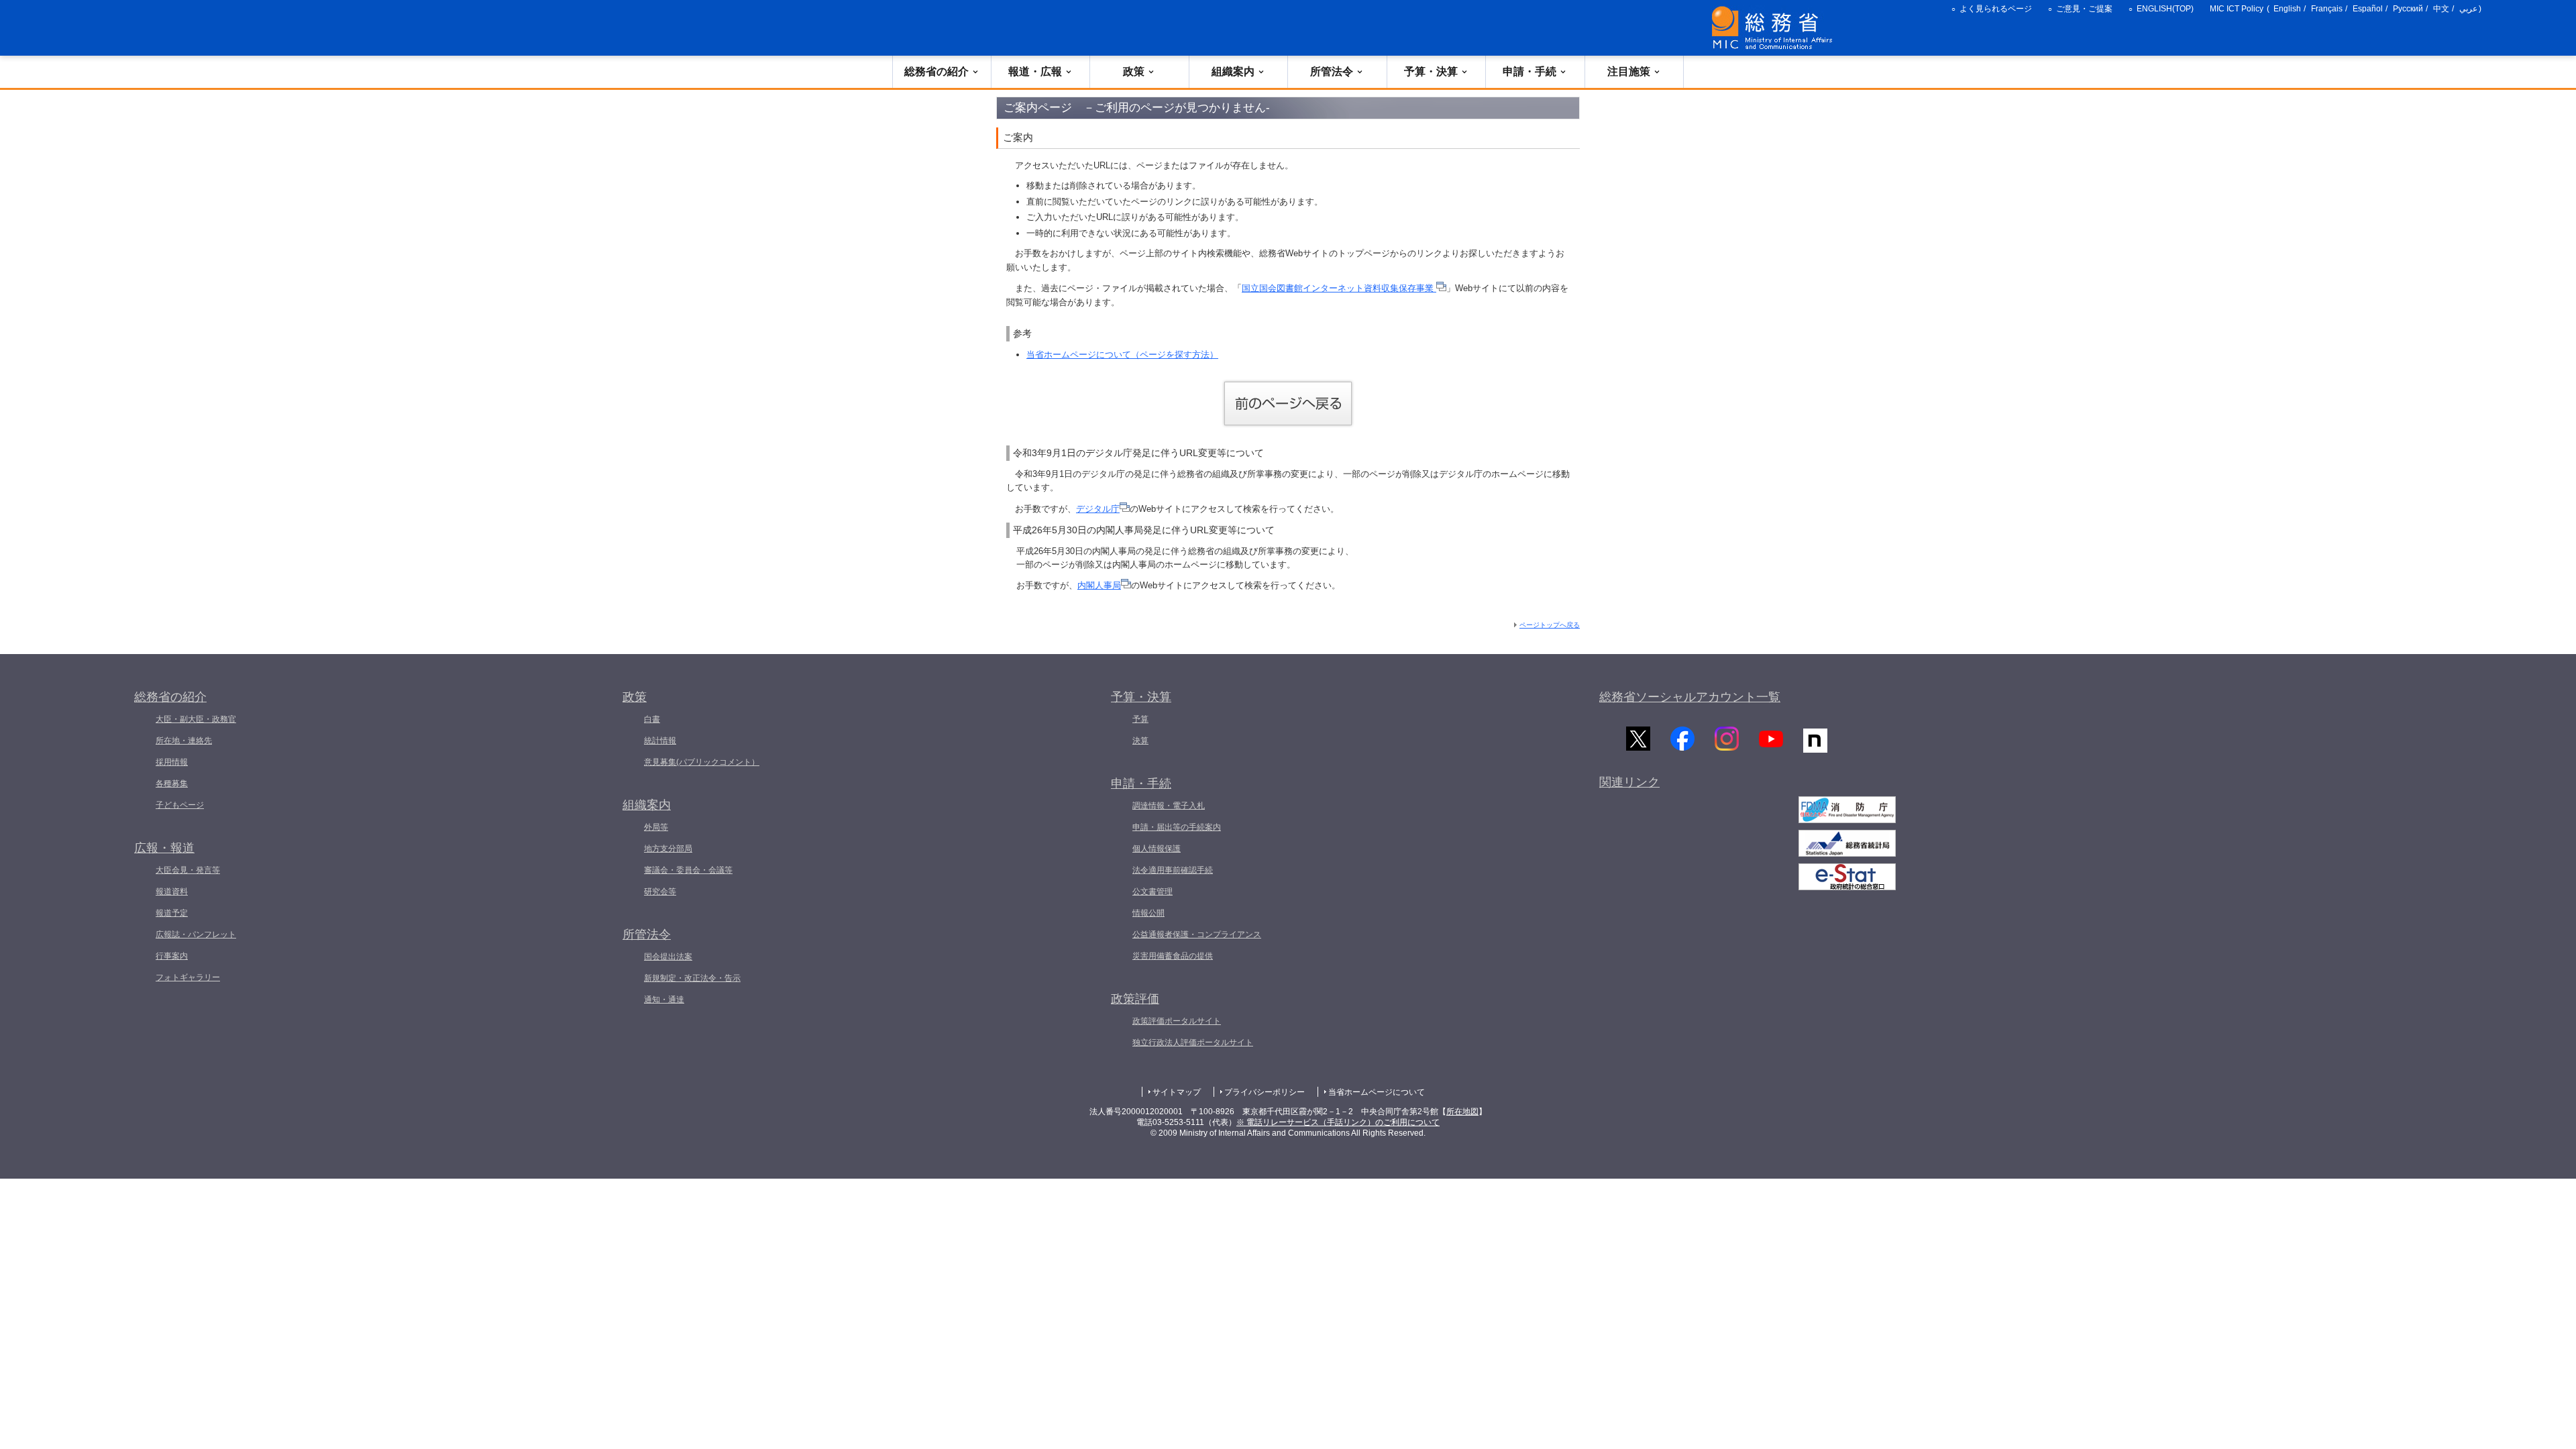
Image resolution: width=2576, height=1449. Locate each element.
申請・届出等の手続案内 (1177, 827)
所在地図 (1462, 1112)
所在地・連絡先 (184, 741)
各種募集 (172, 784)
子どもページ (180, 805)
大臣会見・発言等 (188, 870)
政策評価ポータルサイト (1177, 1021)
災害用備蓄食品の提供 (1173, 956)
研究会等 (660, 892)
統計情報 (660, 741)
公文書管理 (1152, 892)
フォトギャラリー (188, 977)
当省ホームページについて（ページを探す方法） (1122, 355)
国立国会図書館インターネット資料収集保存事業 (1339, 288)
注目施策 (1629, 71)
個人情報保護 (1157, 849)
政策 (1134, 71)
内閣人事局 (1099, 585)
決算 (1140, 741)
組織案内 (1233, 71)
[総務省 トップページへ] (1775, 28)
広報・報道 (164, 848)
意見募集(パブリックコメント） (702, 762)
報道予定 (172, 913)
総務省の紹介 (936, 71)
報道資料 (172, 892)
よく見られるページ (1996, 9)
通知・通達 (664, 1000)
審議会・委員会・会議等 (688, 870)
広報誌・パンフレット (196, 934)
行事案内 (172, 956)
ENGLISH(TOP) (2165, 9)
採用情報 (172, 762)
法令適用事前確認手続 (1173, 870)
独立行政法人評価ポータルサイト (1193, 1042)
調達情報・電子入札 (1169, 806)
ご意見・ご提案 (2084, 9)
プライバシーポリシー (1265, 1092)
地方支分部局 (668, 849)
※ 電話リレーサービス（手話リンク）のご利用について (1338, 1122)
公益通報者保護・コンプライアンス (1197, 934)
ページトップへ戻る (1550, 625)
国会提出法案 (668, 957)
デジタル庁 (1098, 509)
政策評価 (1135, 999)
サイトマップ (1177, 1092)
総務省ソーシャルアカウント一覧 (1690, 697)
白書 (652, 719)
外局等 (656, 827)
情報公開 (1148, 913)
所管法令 (1332, 71)
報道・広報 (1035, 71)
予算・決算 (1431, 71)
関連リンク (1629, 782)
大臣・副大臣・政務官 (196, 719)
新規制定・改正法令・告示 (692, 978)
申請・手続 (1529, 71)
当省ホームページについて (1377, 1092)
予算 (1140, 719)
